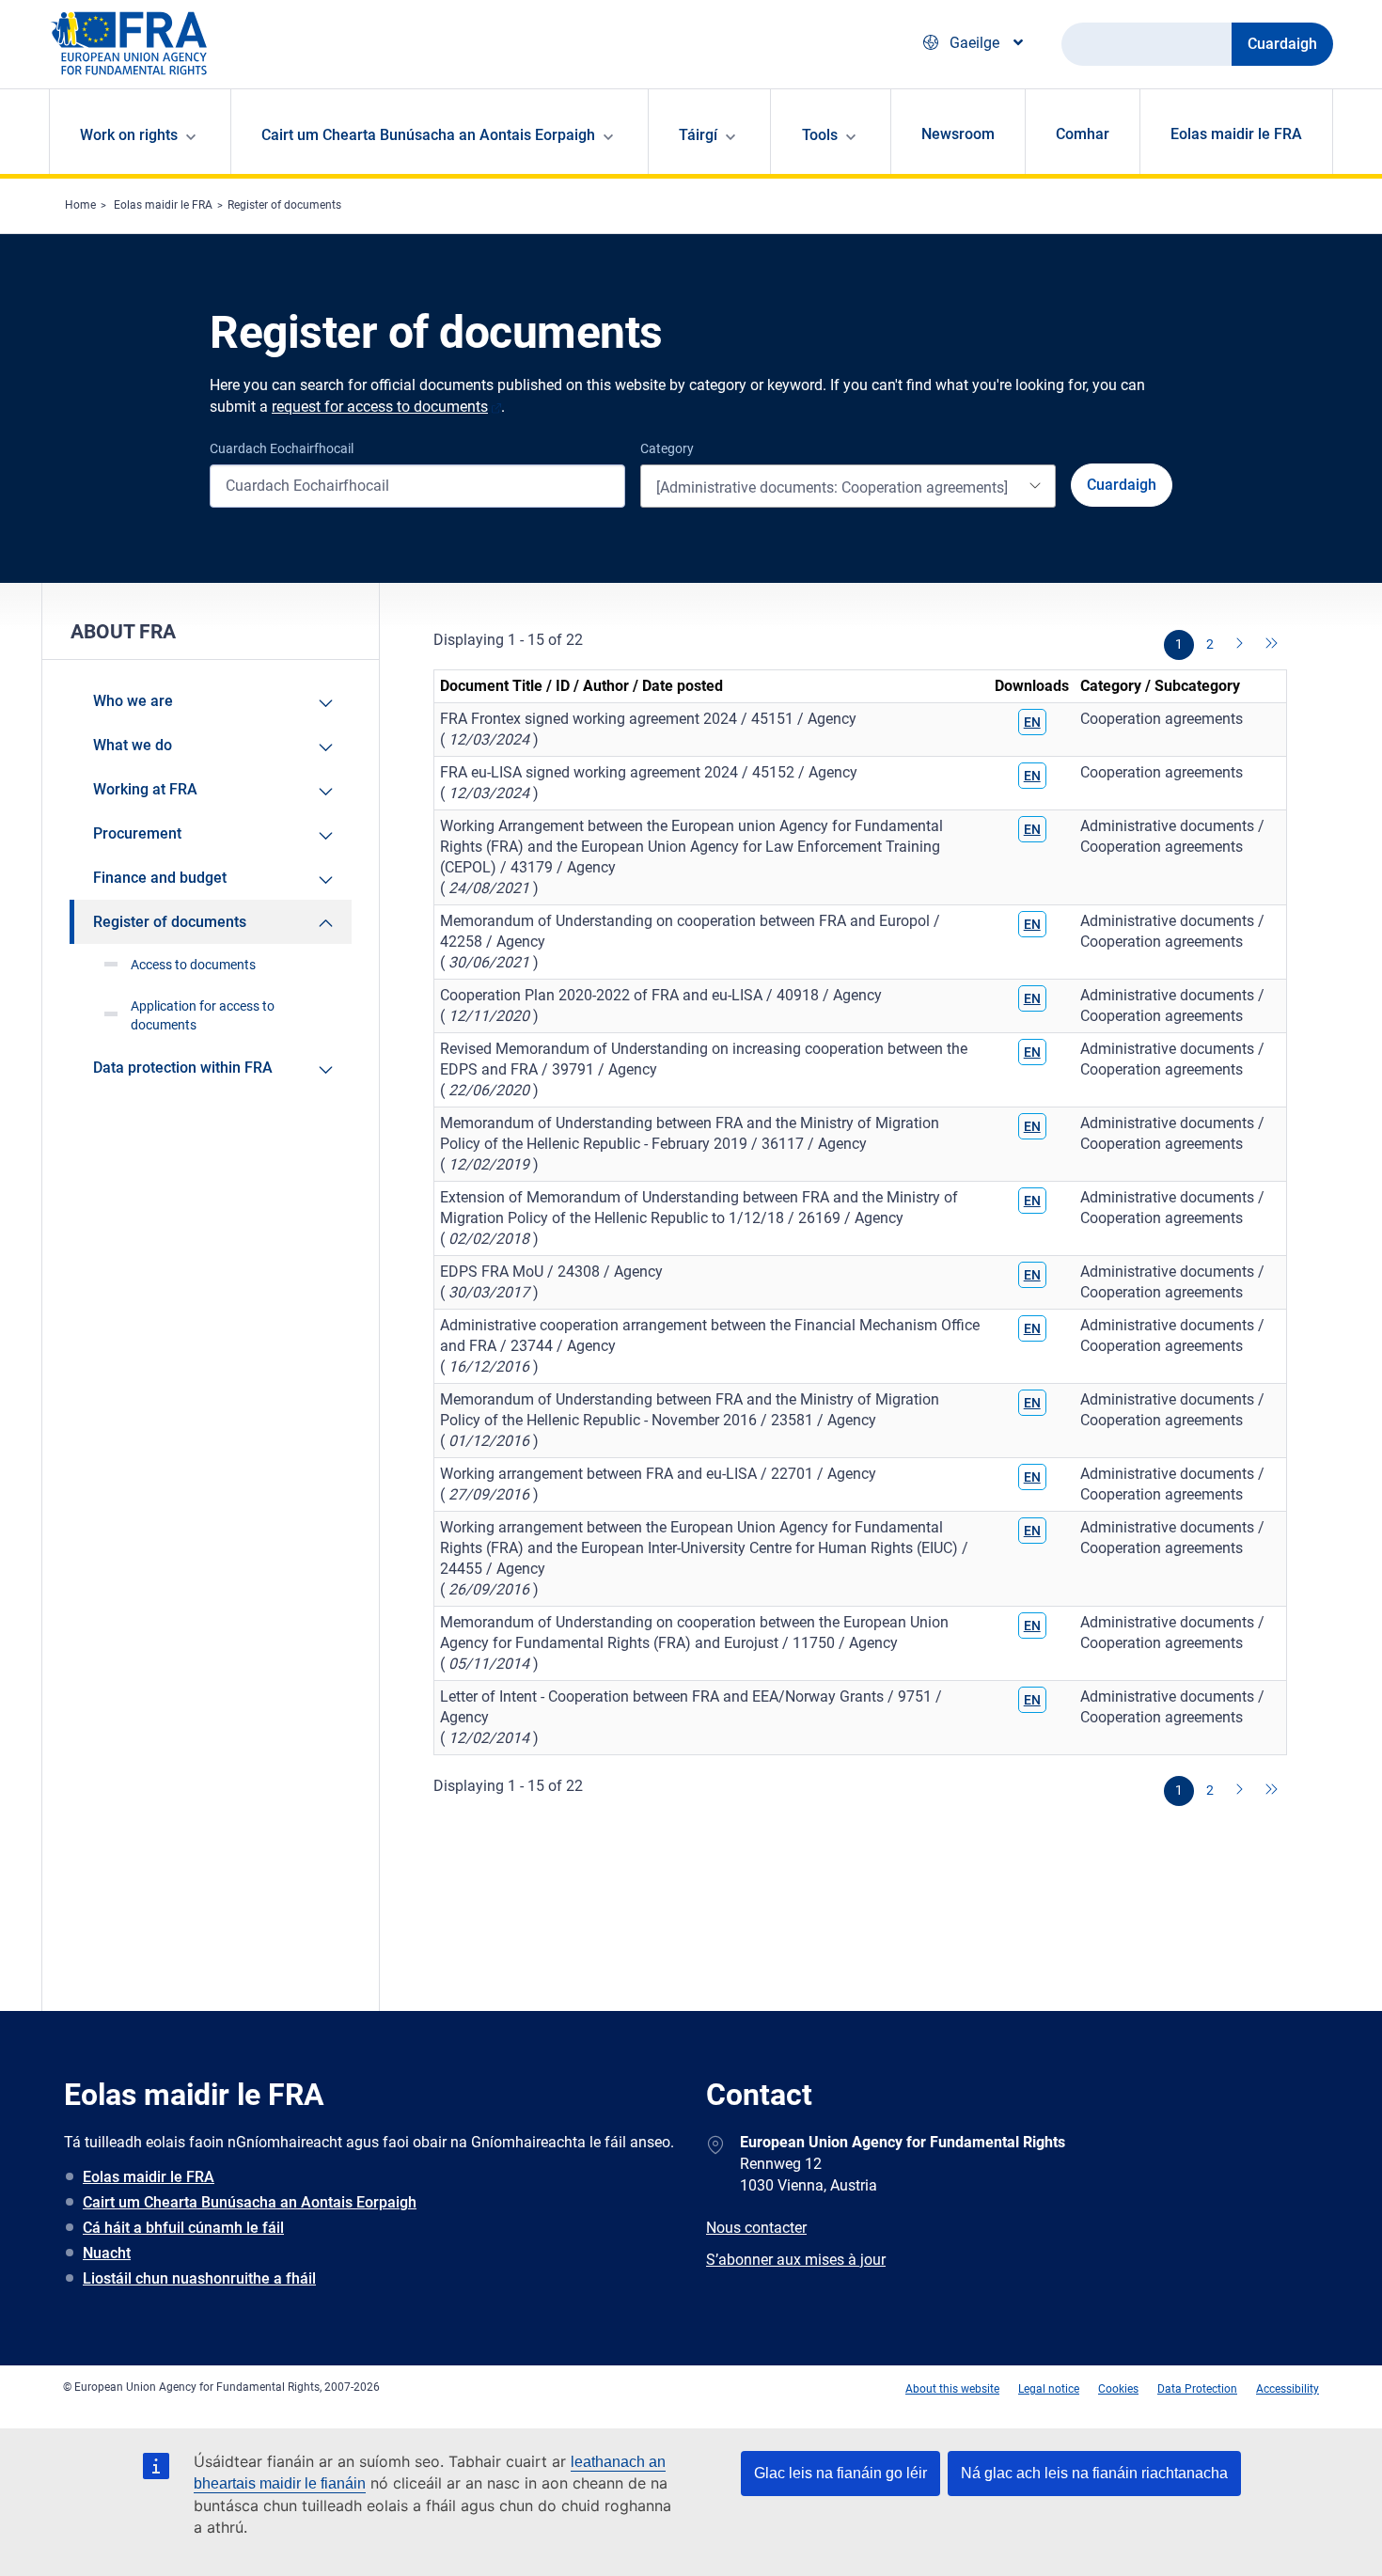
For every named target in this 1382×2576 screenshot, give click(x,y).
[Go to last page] (1272, 645)
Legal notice (1049, 2389)
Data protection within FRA (183, 1068)
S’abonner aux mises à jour (796, 2260)
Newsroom (958, 134)
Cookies (1118, 2389)
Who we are (133, 701)
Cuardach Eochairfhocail (282, 448)
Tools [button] (820, 135)
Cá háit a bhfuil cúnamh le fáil (183, 2228)
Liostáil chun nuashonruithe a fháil (199, 2278)
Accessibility (1288, 2389)
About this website (952, 2389)
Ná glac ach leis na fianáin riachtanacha (1094, 2473)
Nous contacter (756, 2228)
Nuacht (107, 2253)
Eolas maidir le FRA (1236, 134)
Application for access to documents (203, 1015)
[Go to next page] (1241, 645)
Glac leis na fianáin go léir (840, 2473)
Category (667, 448)
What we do (133, 745)
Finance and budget (160, 878)
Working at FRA (145, 789)
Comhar (1083, 134)
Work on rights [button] (129, 135)
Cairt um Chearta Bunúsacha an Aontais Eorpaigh (250, 2202)
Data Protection (1197, 2389)
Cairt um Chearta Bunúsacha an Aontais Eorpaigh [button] (428, 135)
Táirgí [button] (698, 135)
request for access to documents (380, 407)
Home (80, 205)
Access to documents (193, 965)
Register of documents (284, 205)
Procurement (137, 833)
